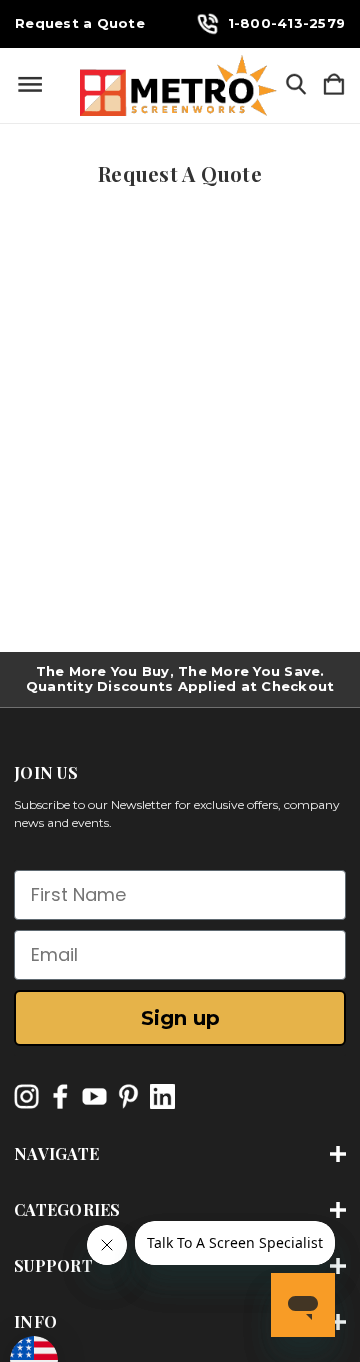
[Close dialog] (314, 917)
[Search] (296, 85)
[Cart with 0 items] (334, 85)
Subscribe (180, 1305)
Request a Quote (80, 23)
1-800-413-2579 (287, 23)
